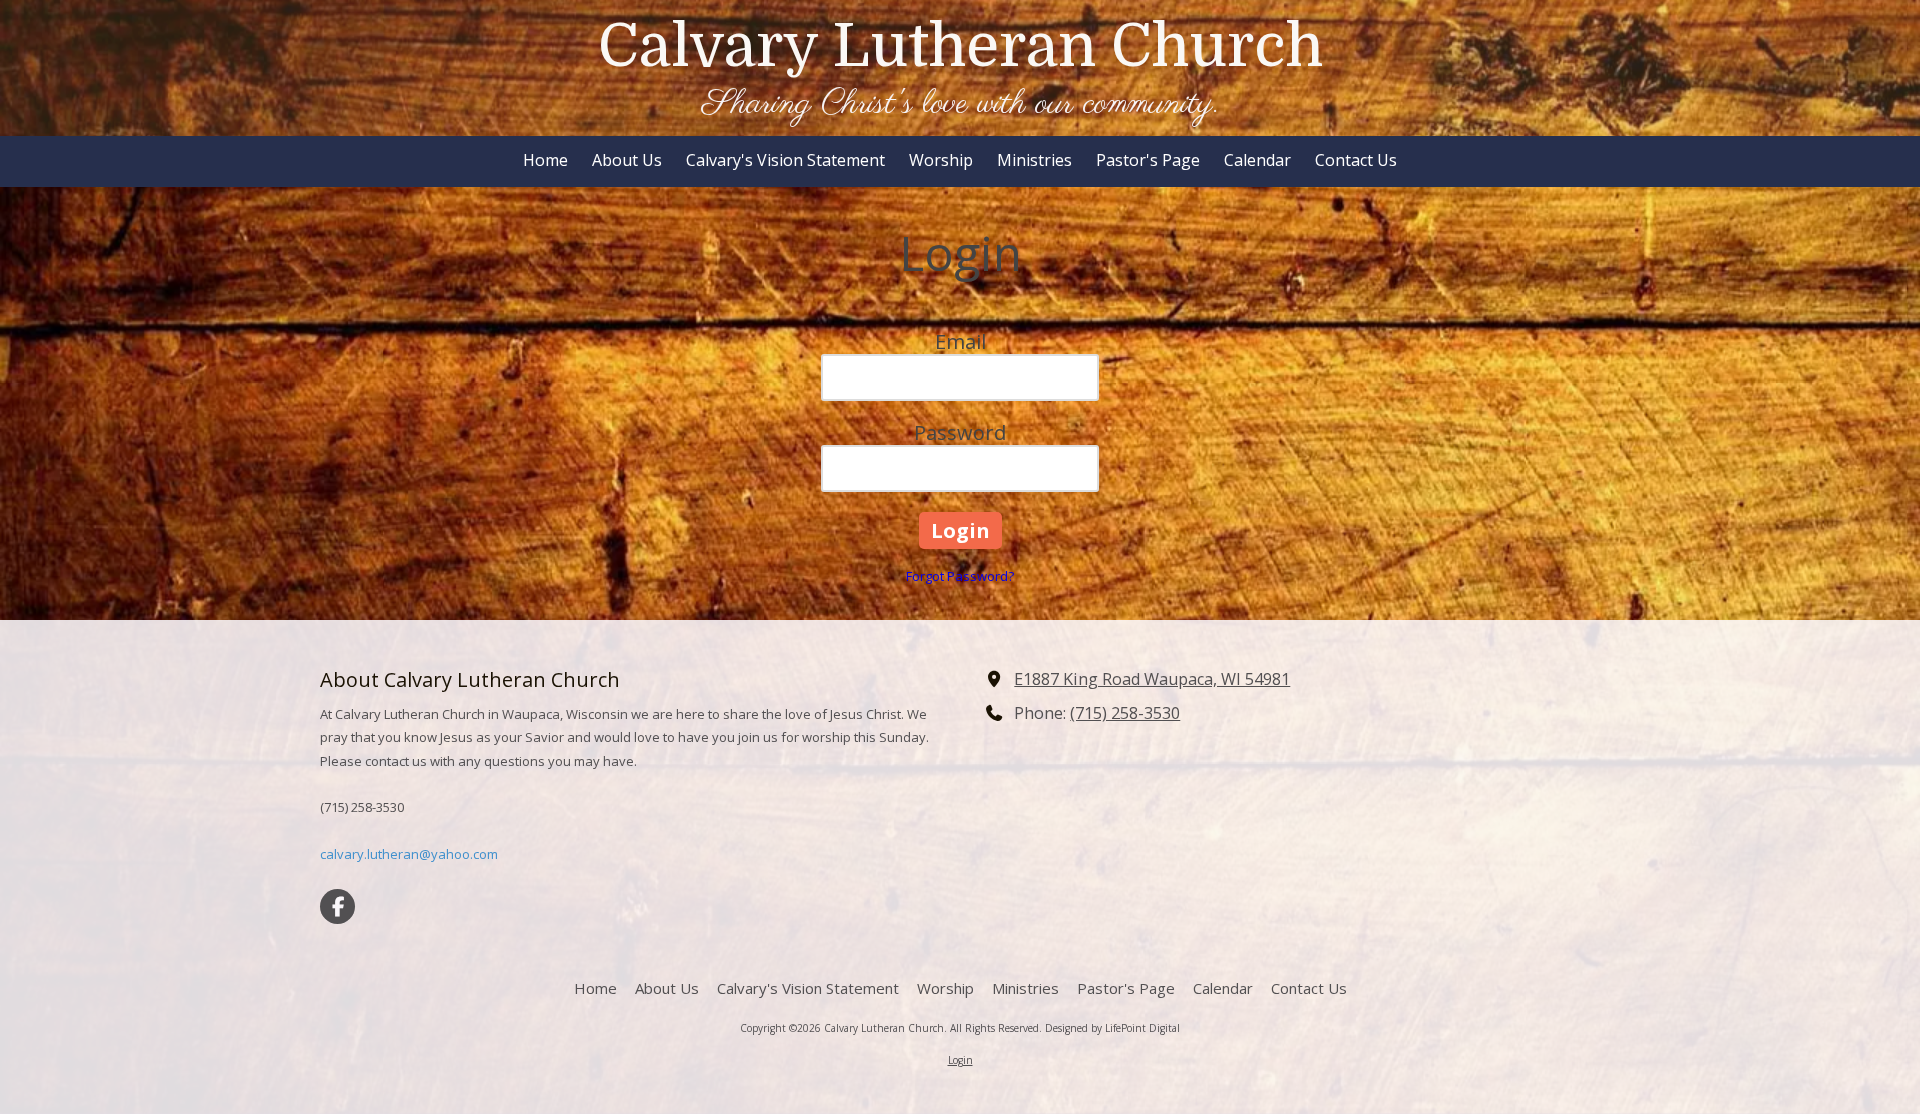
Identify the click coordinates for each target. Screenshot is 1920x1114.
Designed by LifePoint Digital (1112, 1028)
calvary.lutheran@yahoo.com (409, 854)
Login (960, 1060)
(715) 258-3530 (1125, 713)
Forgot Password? (960, 576)
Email (960, 341)
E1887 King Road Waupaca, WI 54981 (1152, 679)
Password (960, 432)
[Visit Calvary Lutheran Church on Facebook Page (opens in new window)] (337, 906)
